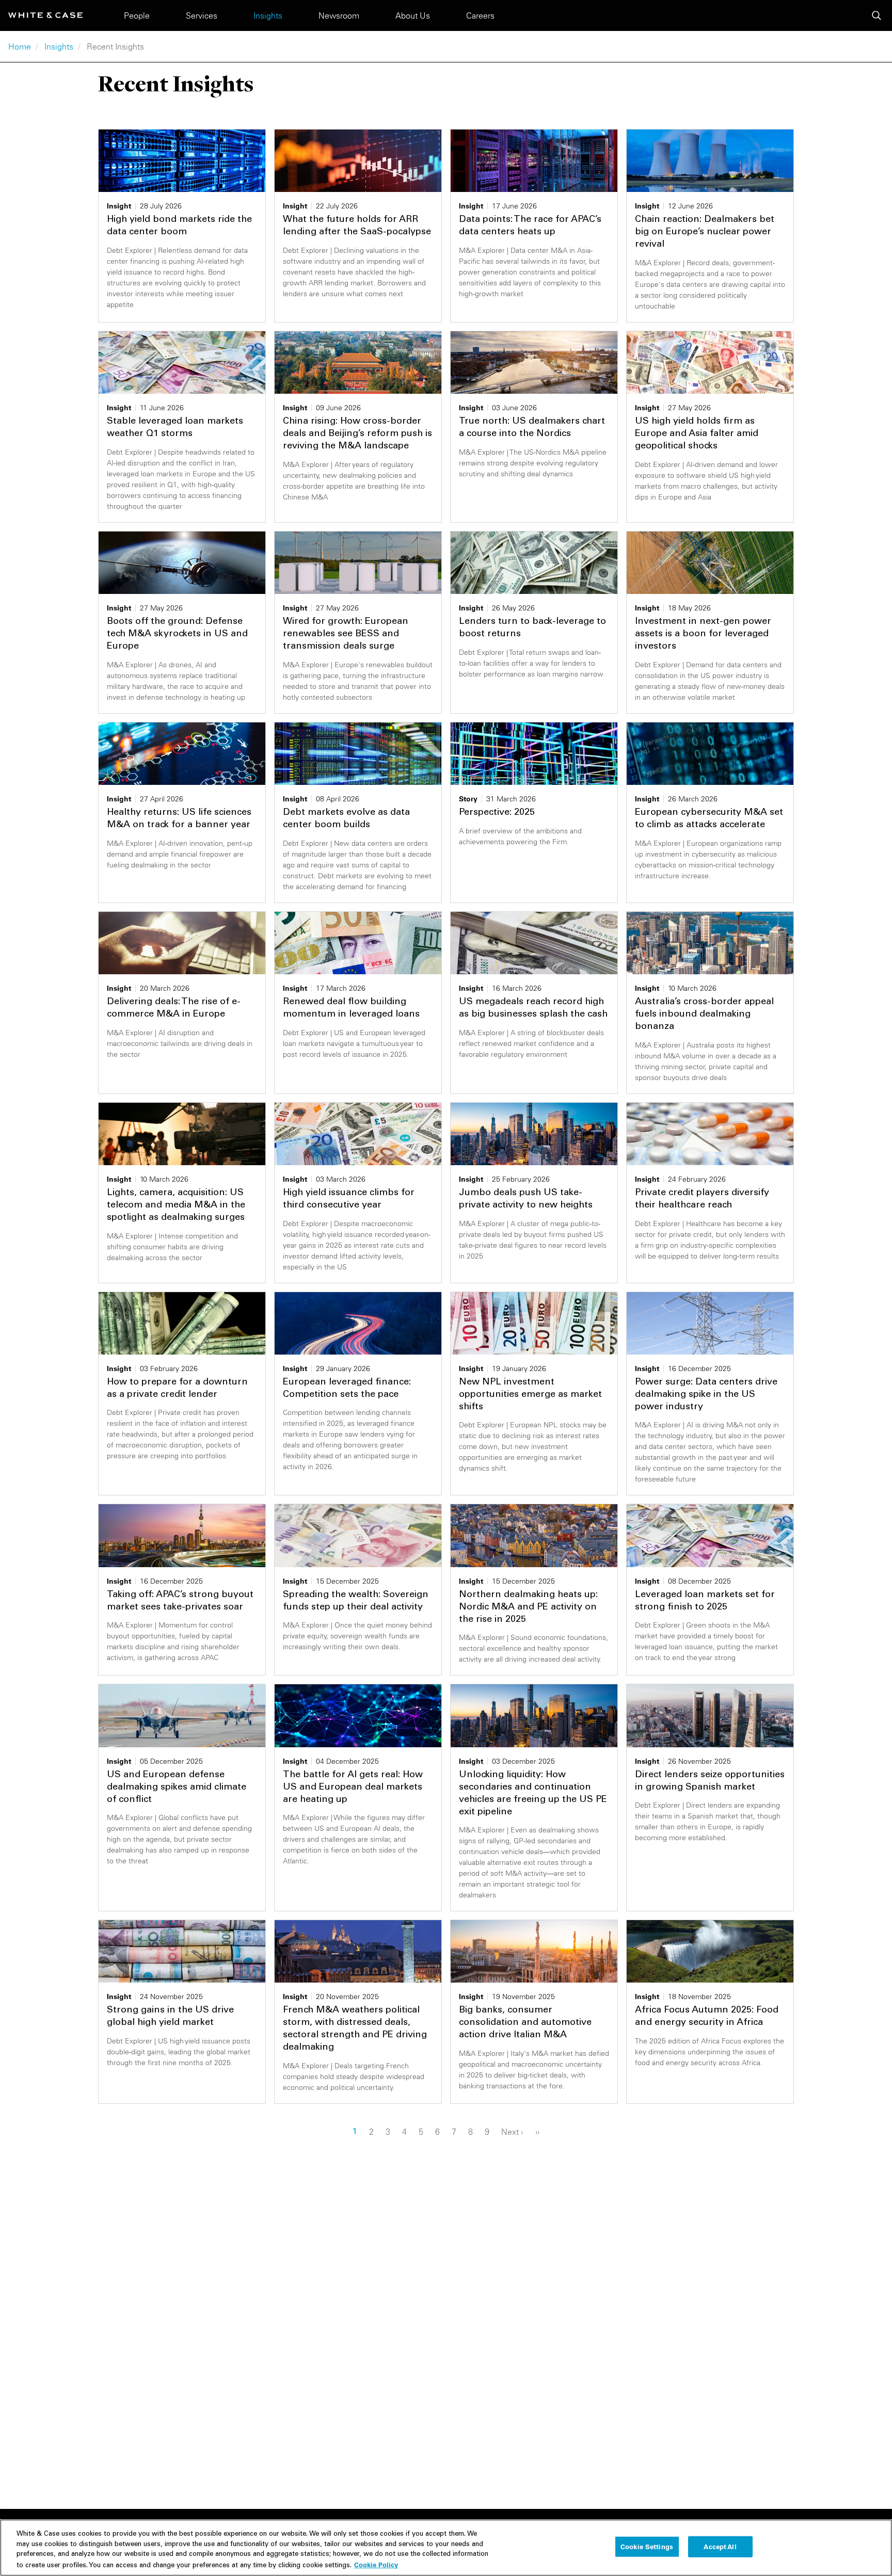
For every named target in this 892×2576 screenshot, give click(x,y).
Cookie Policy (376, 2564)
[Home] (45, 15)
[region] (446, 2548)
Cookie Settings (647, 2547)
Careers (480, 15)
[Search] (877, 15)
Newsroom (339, 15)
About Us (413, 15)
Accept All (720, 2547)
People (137, 15)
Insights (268, 15)
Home (20, 46)
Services (202, 15)
